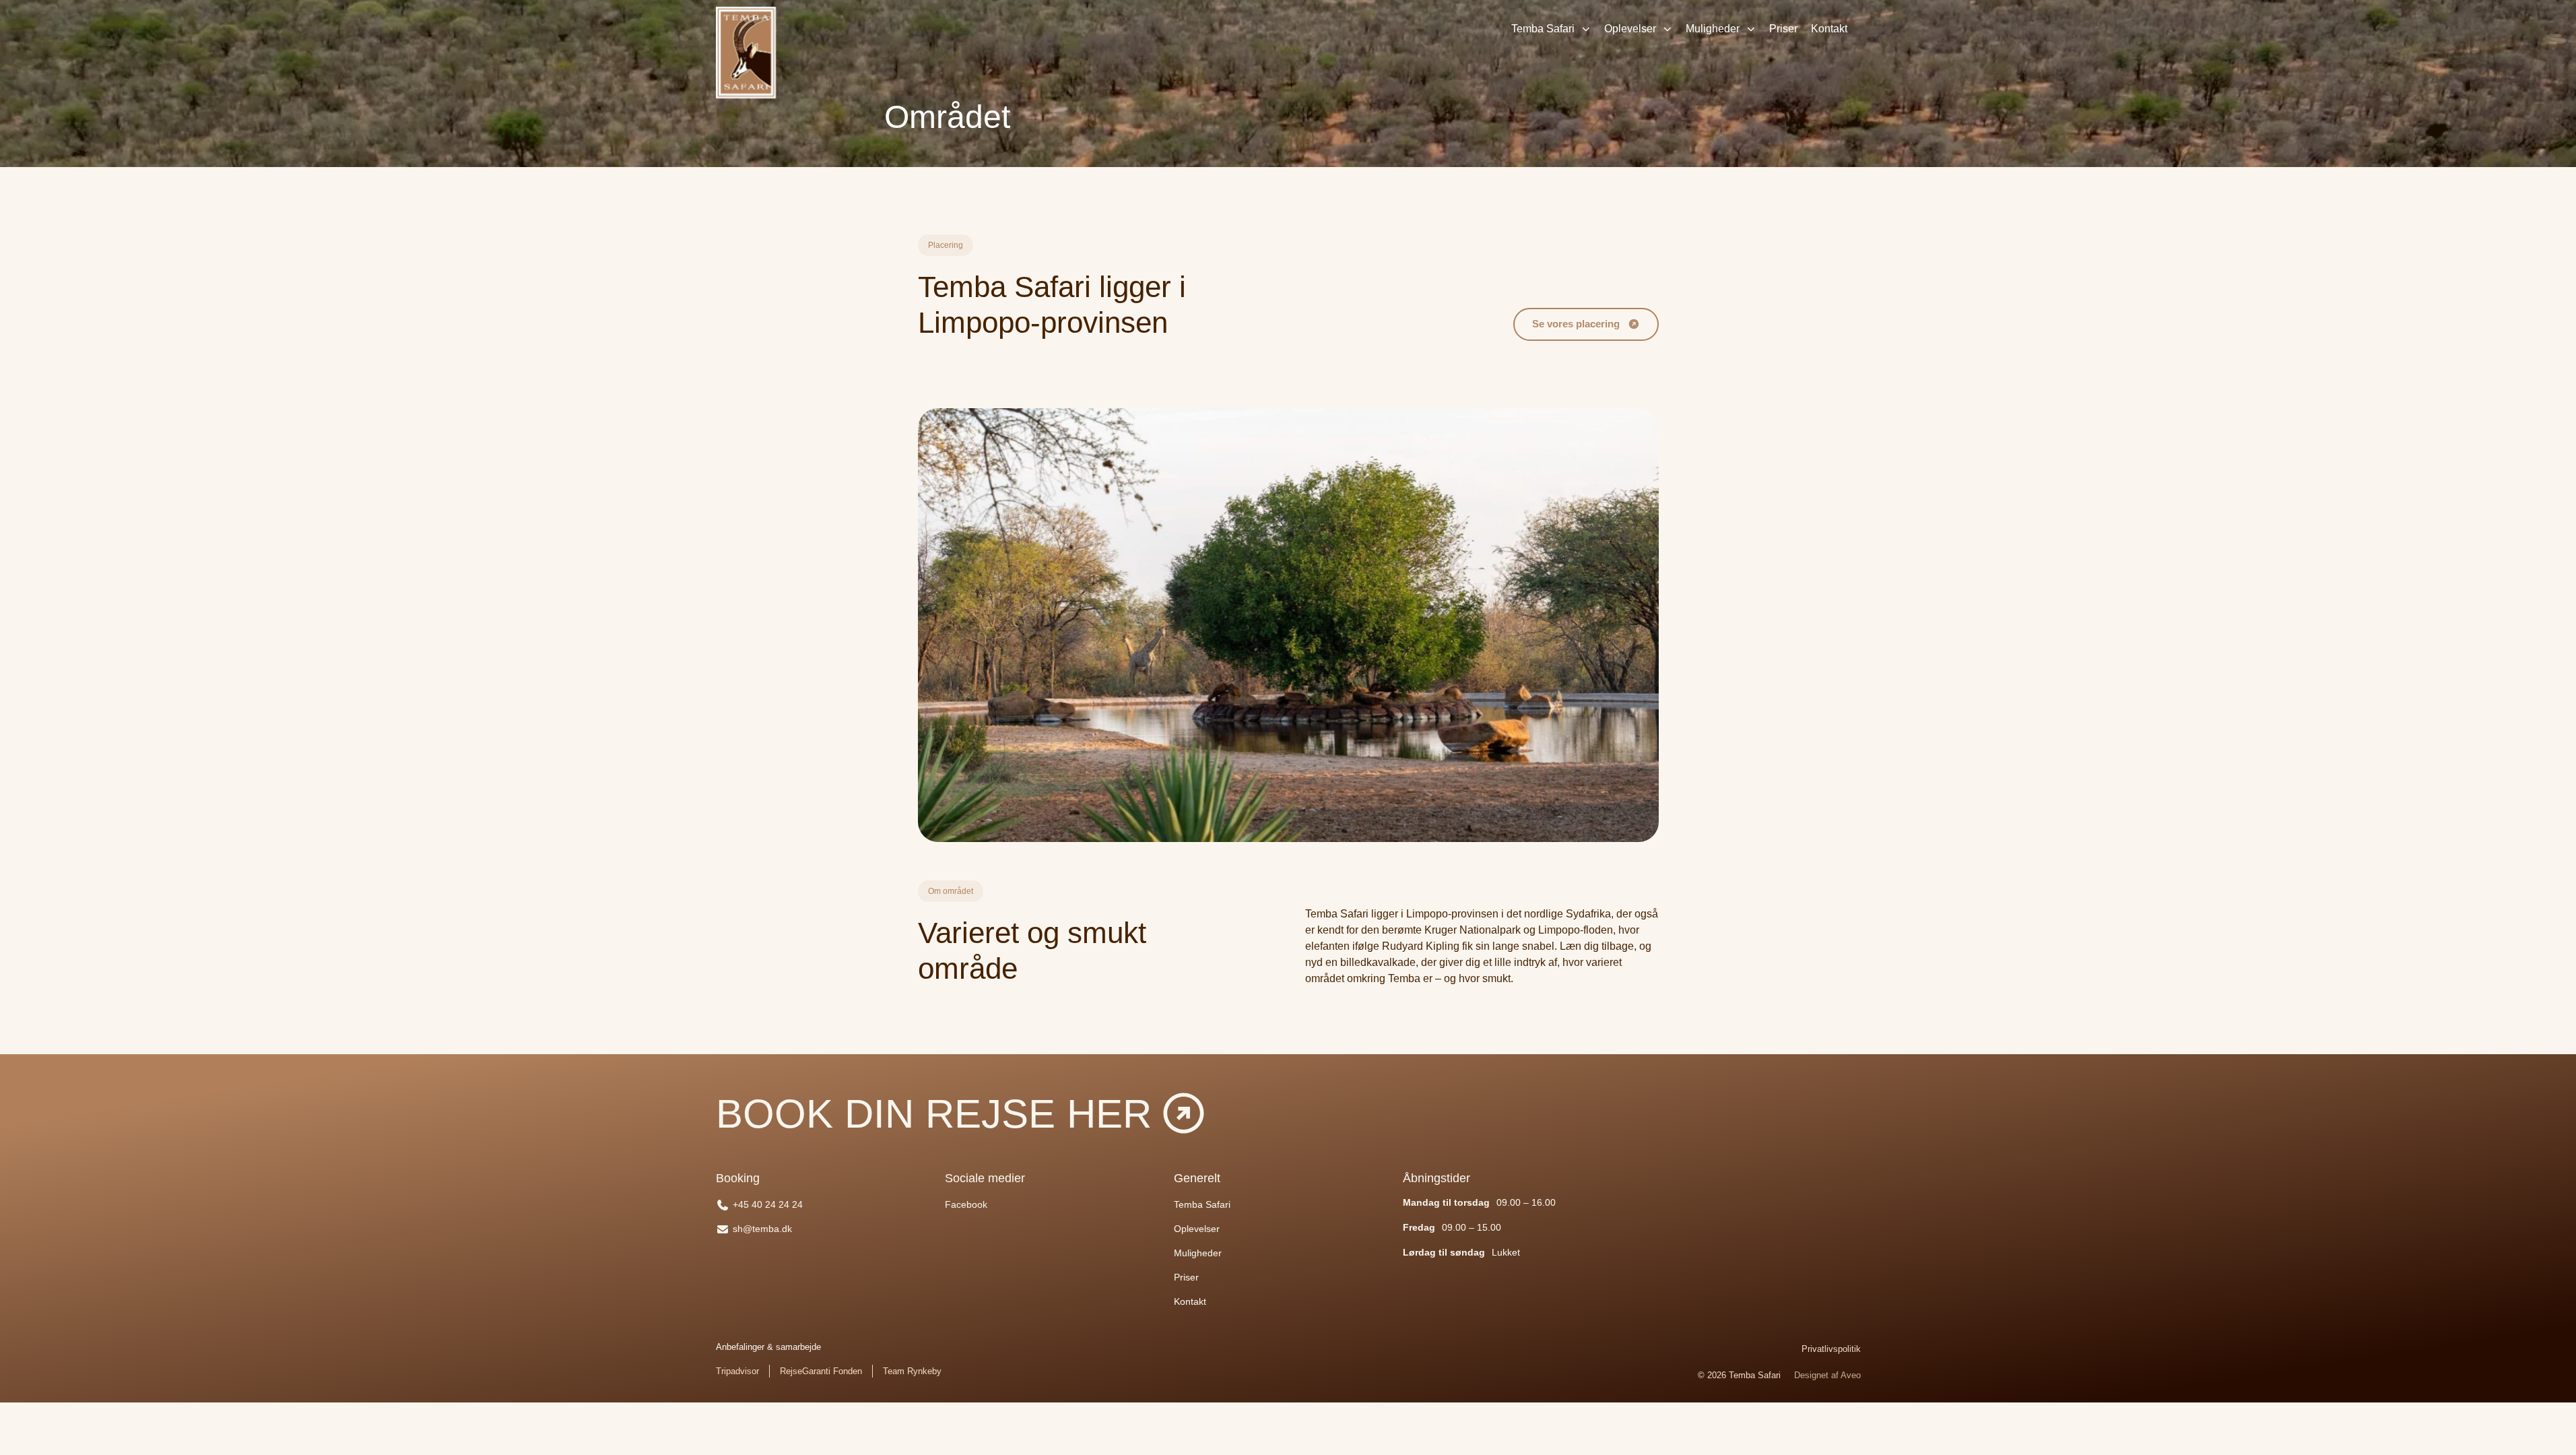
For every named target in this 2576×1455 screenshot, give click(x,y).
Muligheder (1713, 29)
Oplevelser (1630, 29)
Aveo (1851, 1375)
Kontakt (1829, 29)
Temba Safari (1543, 29)
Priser (1783, 29)
